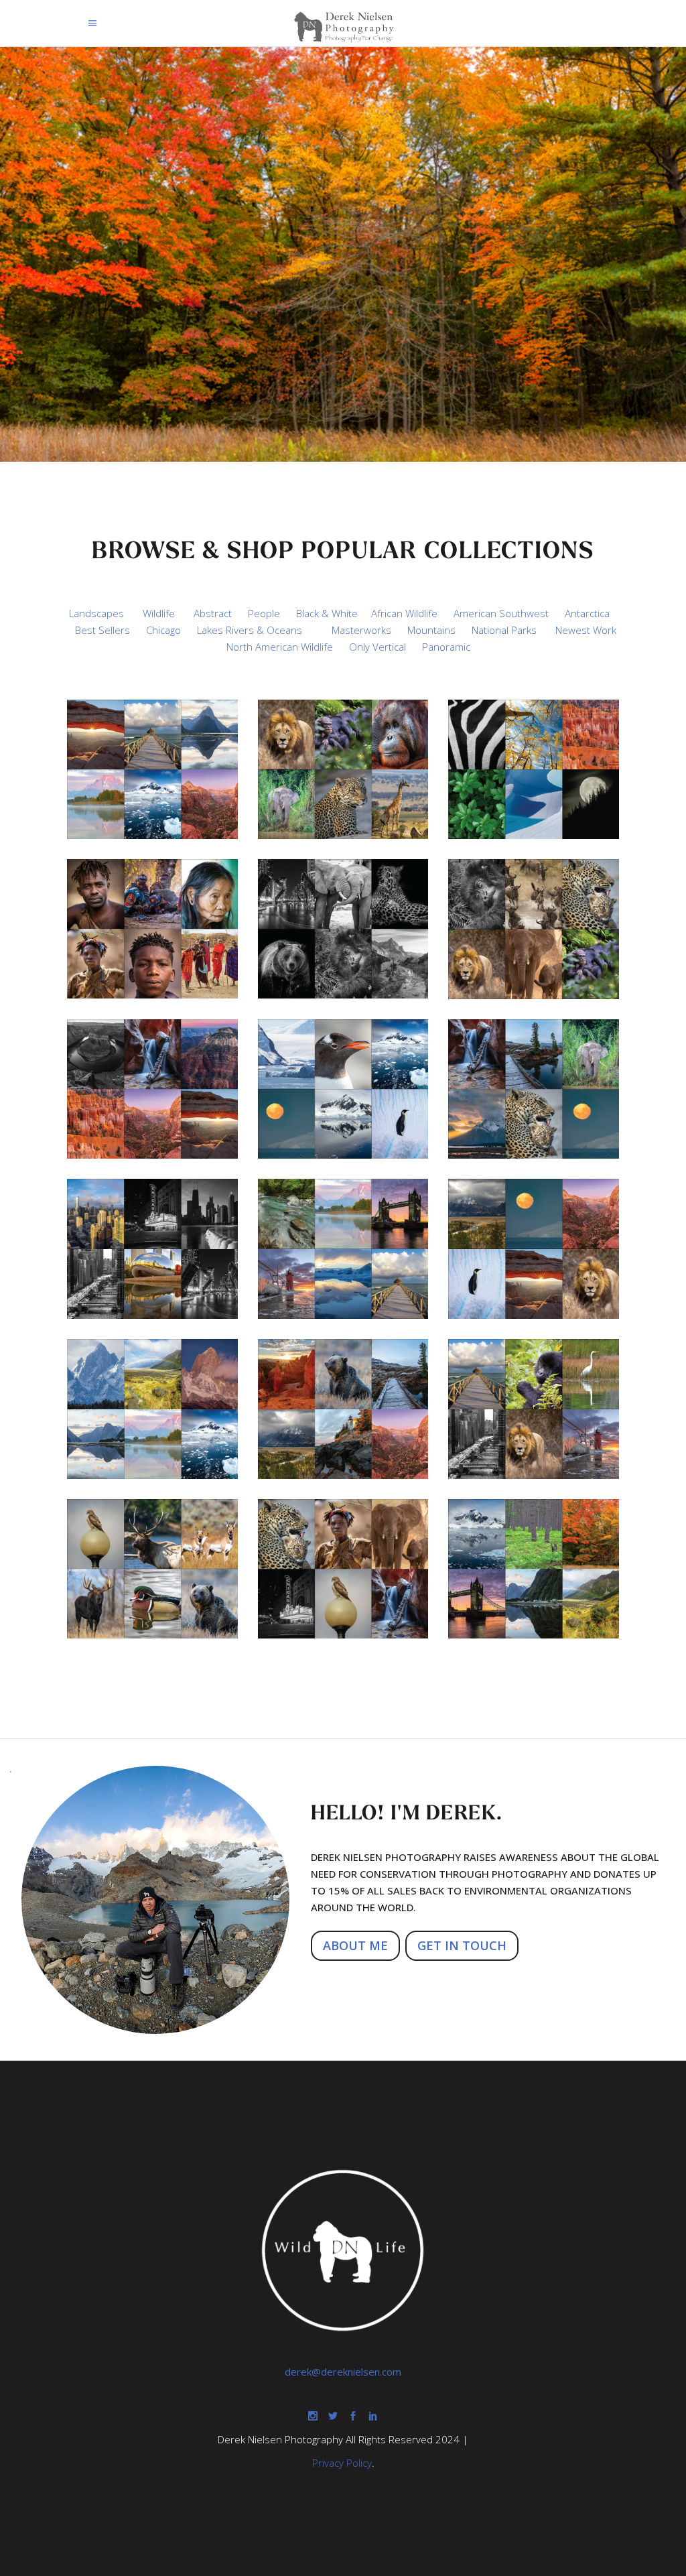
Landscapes (96, 613)
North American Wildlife (280, 647)
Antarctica (587, 613)
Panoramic (446, 647)
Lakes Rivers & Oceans (250, 630)
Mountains (431, 630)
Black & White (327, 613)
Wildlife (159, 613)
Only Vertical (378, 647)
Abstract (213, 613)
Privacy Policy (342, 2463)
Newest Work (586, 630)
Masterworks (361, 630)
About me (355, 1945)
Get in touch (462, 1945)
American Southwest (501, 613)
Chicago (163, 630)
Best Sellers (102, 630)
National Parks (504, 630)
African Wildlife (404, 613)
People (264, 613)
